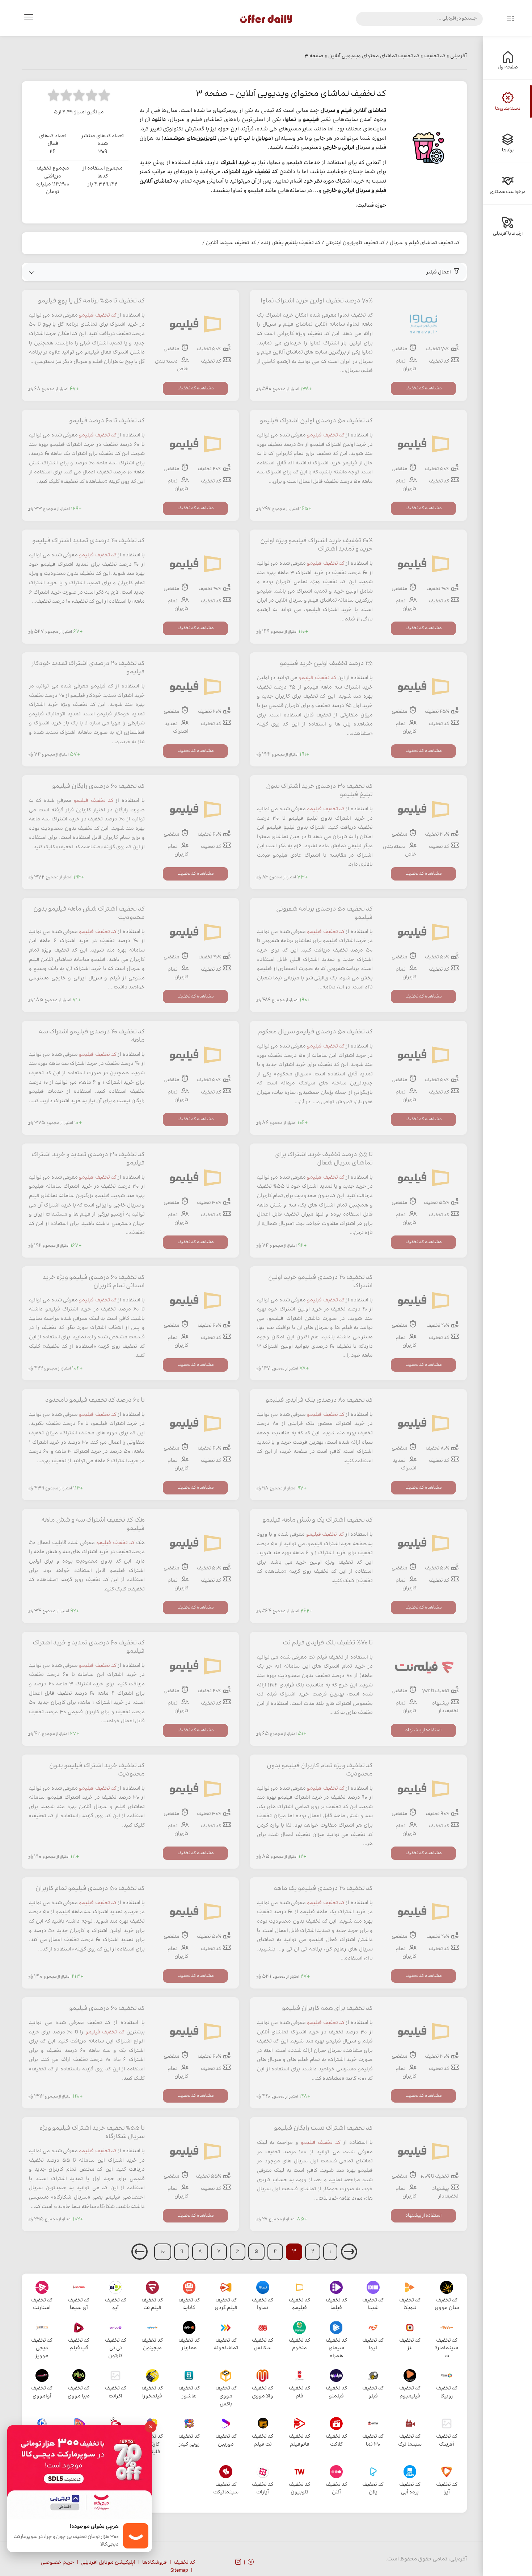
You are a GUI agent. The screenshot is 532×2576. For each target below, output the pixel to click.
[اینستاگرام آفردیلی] (238, 2563)
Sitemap (179, 2571)
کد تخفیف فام (299, 2392)
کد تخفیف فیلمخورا (152, 2392)
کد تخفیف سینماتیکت (226, 2489)
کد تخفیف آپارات (263, 2489)
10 (163, 2251)
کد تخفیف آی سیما (79, 2304)
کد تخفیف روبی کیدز (189, 2441)
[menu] (29, 19)
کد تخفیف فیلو (373, 2392)
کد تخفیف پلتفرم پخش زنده (291, 243)
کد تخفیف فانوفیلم (299, 2441)
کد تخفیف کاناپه (189, 2304)
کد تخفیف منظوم (299, 2345)
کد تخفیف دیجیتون (152, 2345)
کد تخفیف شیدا (373, 2304)
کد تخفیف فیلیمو (98, 315)
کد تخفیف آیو (116, 2304)
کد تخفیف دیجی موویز (42, 2348)
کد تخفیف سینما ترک (410, 2441)
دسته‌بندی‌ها (508, 109)
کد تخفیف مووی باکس (226, 2396)
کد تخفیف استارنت (42, 2304)
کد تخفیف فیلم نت (152, 2304)
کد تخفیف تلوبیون (299, 2489)
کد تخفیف (184, 2563)
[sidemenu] (510, 19)
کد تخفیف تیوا (373, 2345)
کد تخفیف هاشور (189, 2392)
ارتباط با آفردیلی (508, 234)
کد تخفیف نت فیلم (263, 2441)
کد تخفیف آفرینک (447, 2441)
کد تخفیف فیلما (336, 2304)
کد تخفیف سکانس (263, 2345)
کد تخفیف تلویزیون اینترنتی (355, 243)
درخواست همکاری (508, 192)
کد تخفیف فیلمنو (336, 2392)
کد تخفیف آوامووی (42, 2392)
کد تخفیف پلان (373, 2489)
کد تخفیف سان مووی (447, 2304)
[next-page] (140, 2257)
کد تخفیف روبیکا (447, 2392)
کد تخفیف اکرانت (116, 2392)
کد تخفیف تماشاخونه (226, 2345)
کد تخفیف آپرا (447, 2489)
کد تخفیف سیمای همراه (336, 2348)
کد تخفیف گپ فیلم (79, 2345)
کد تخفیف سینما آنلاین (231, 243)
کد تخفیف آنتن (336, 2489)
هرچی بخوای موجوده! (94, 2527)
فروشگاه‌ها (155, 2563)
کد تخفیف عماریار (189, 2345)
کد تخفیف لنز (410, 2345)
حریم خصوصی (58, 2563)
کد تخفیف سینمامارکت (447, 2348)
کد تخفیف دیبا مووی (79, 2392)
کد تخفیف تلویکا (410, 2304)
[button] (244, 272)
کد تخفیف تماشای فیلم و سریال (425, 243)
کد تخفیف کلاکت (336, 2441)
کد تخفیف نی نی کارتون (116, 2348)
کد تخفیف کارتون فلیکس (152, 2444)
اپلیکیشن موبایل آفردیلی (108, 2563)
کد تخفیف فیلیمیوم (410, 2392)
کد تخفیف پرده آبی (410, 2489)
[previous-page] (349, 2257)
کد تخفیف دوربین (226, 2441)
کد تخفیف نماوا (263, 2304)
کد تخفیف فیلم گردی (226, 2304)
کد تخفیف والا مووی (263, 2392)
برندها (508, 150)
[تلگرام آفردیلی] (251, 2563)
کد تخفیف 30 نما (373, 2441)
